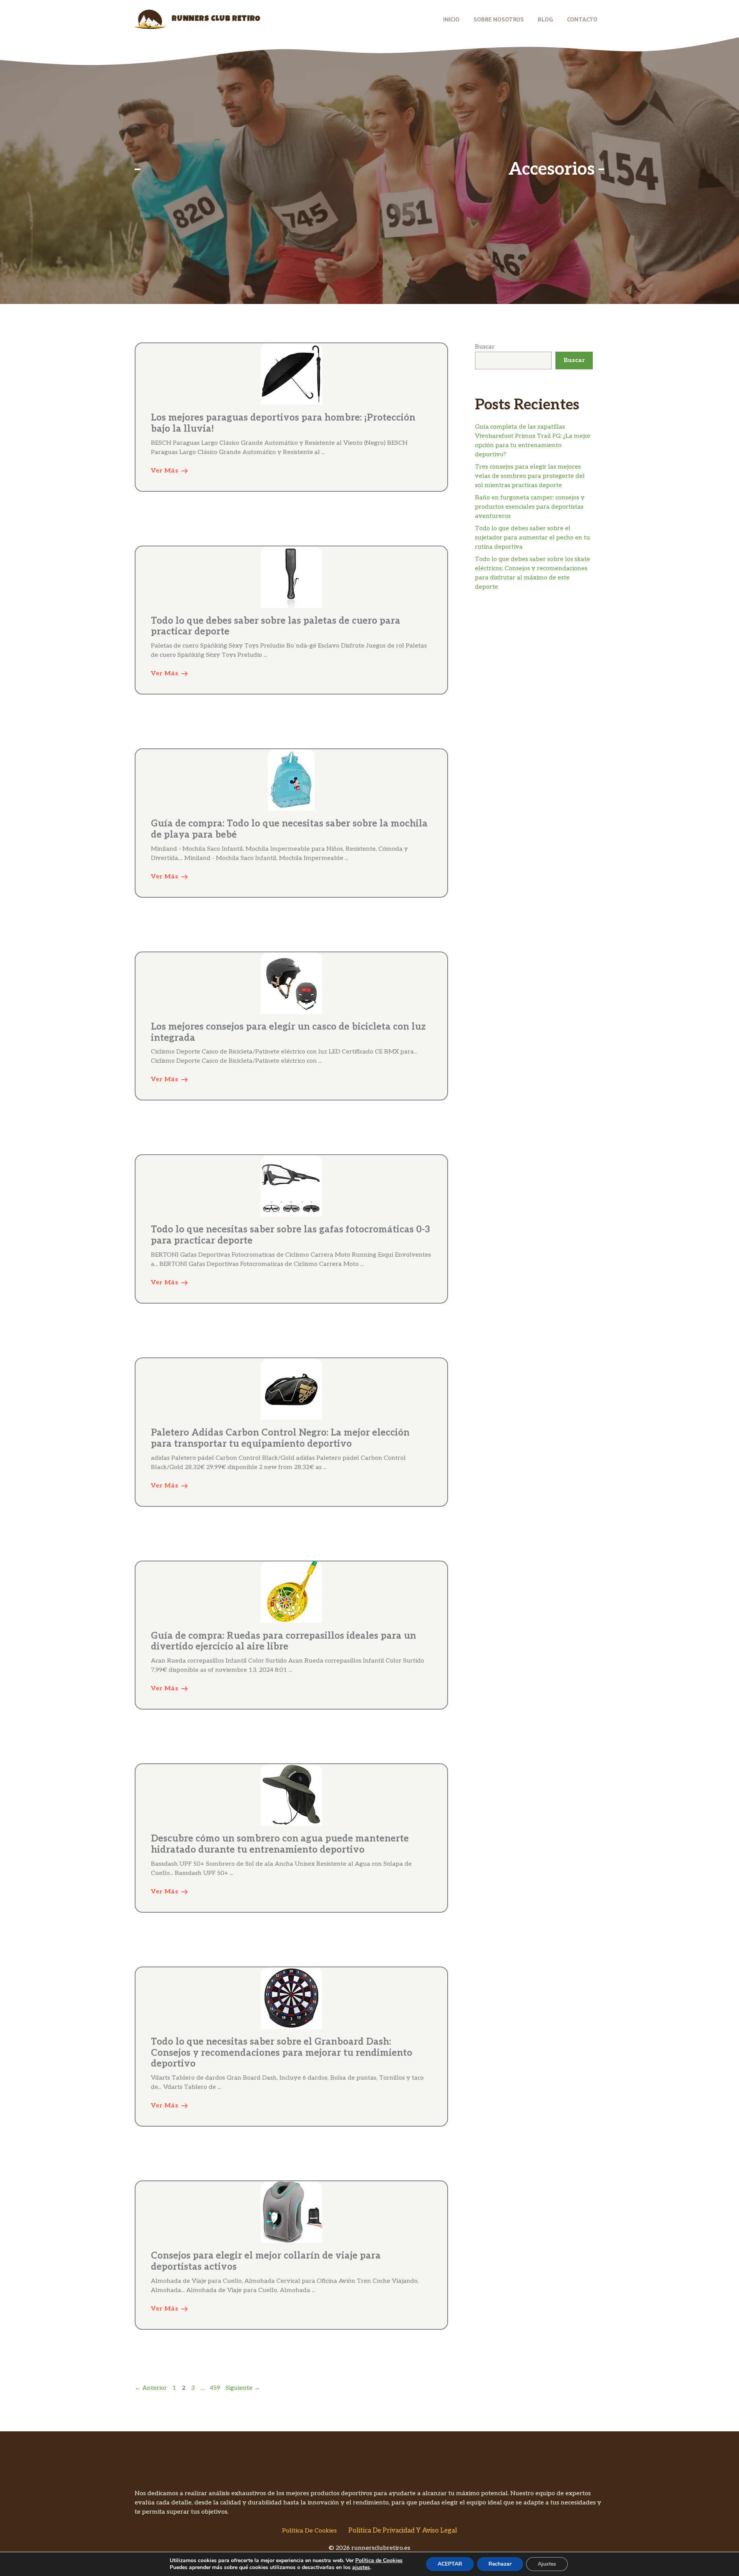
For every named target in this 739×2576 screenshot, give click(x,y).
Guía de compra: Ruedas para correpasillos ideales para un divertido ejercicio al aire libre (283, 1641)
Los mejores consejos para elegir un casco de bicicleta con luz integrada (288, 1032)
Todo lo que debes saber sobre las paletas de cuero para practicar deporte (276, 626)
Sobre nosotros (499, 19)
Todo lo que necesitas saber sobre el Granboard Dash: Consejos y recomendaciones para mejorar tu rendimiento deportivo (282, 2053)
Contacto (582, 19)
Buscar (485, 347)
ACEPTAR (450, 2564)
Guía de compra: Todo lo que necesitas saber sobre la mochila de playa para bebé (289, 829)
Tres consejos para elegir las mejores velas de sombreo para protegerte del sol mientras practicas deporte (530, 476)
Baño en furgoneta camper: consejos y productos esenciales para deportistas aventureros (530, 507)
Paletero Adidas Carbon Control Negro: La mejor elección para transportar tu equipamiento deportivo (280, 1438)
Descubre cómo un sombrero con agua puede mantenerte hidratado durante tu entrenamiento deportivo (280, 1844)
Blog (545, 19)
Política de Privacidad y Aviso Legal (403, 2531)
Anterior (151, 2388)
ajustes (361, 2568)
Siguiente (243, 2388)
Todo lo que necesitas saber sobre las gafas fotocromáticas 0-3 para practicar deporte (290, 1235)
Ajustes (547, 2564)
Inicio (451, 19)
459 (216, 2388)
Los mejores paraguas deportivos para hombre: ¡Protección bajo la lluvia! (283, 423)
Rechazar (500, 2564)
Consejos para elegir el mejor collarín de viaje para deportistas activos (266, 2261)
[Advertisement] (325, 169)
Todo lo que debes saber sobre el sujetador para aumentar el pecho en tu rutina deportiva (533, 538)
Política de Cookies (309, 2531)
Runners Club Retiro (216, 19)
